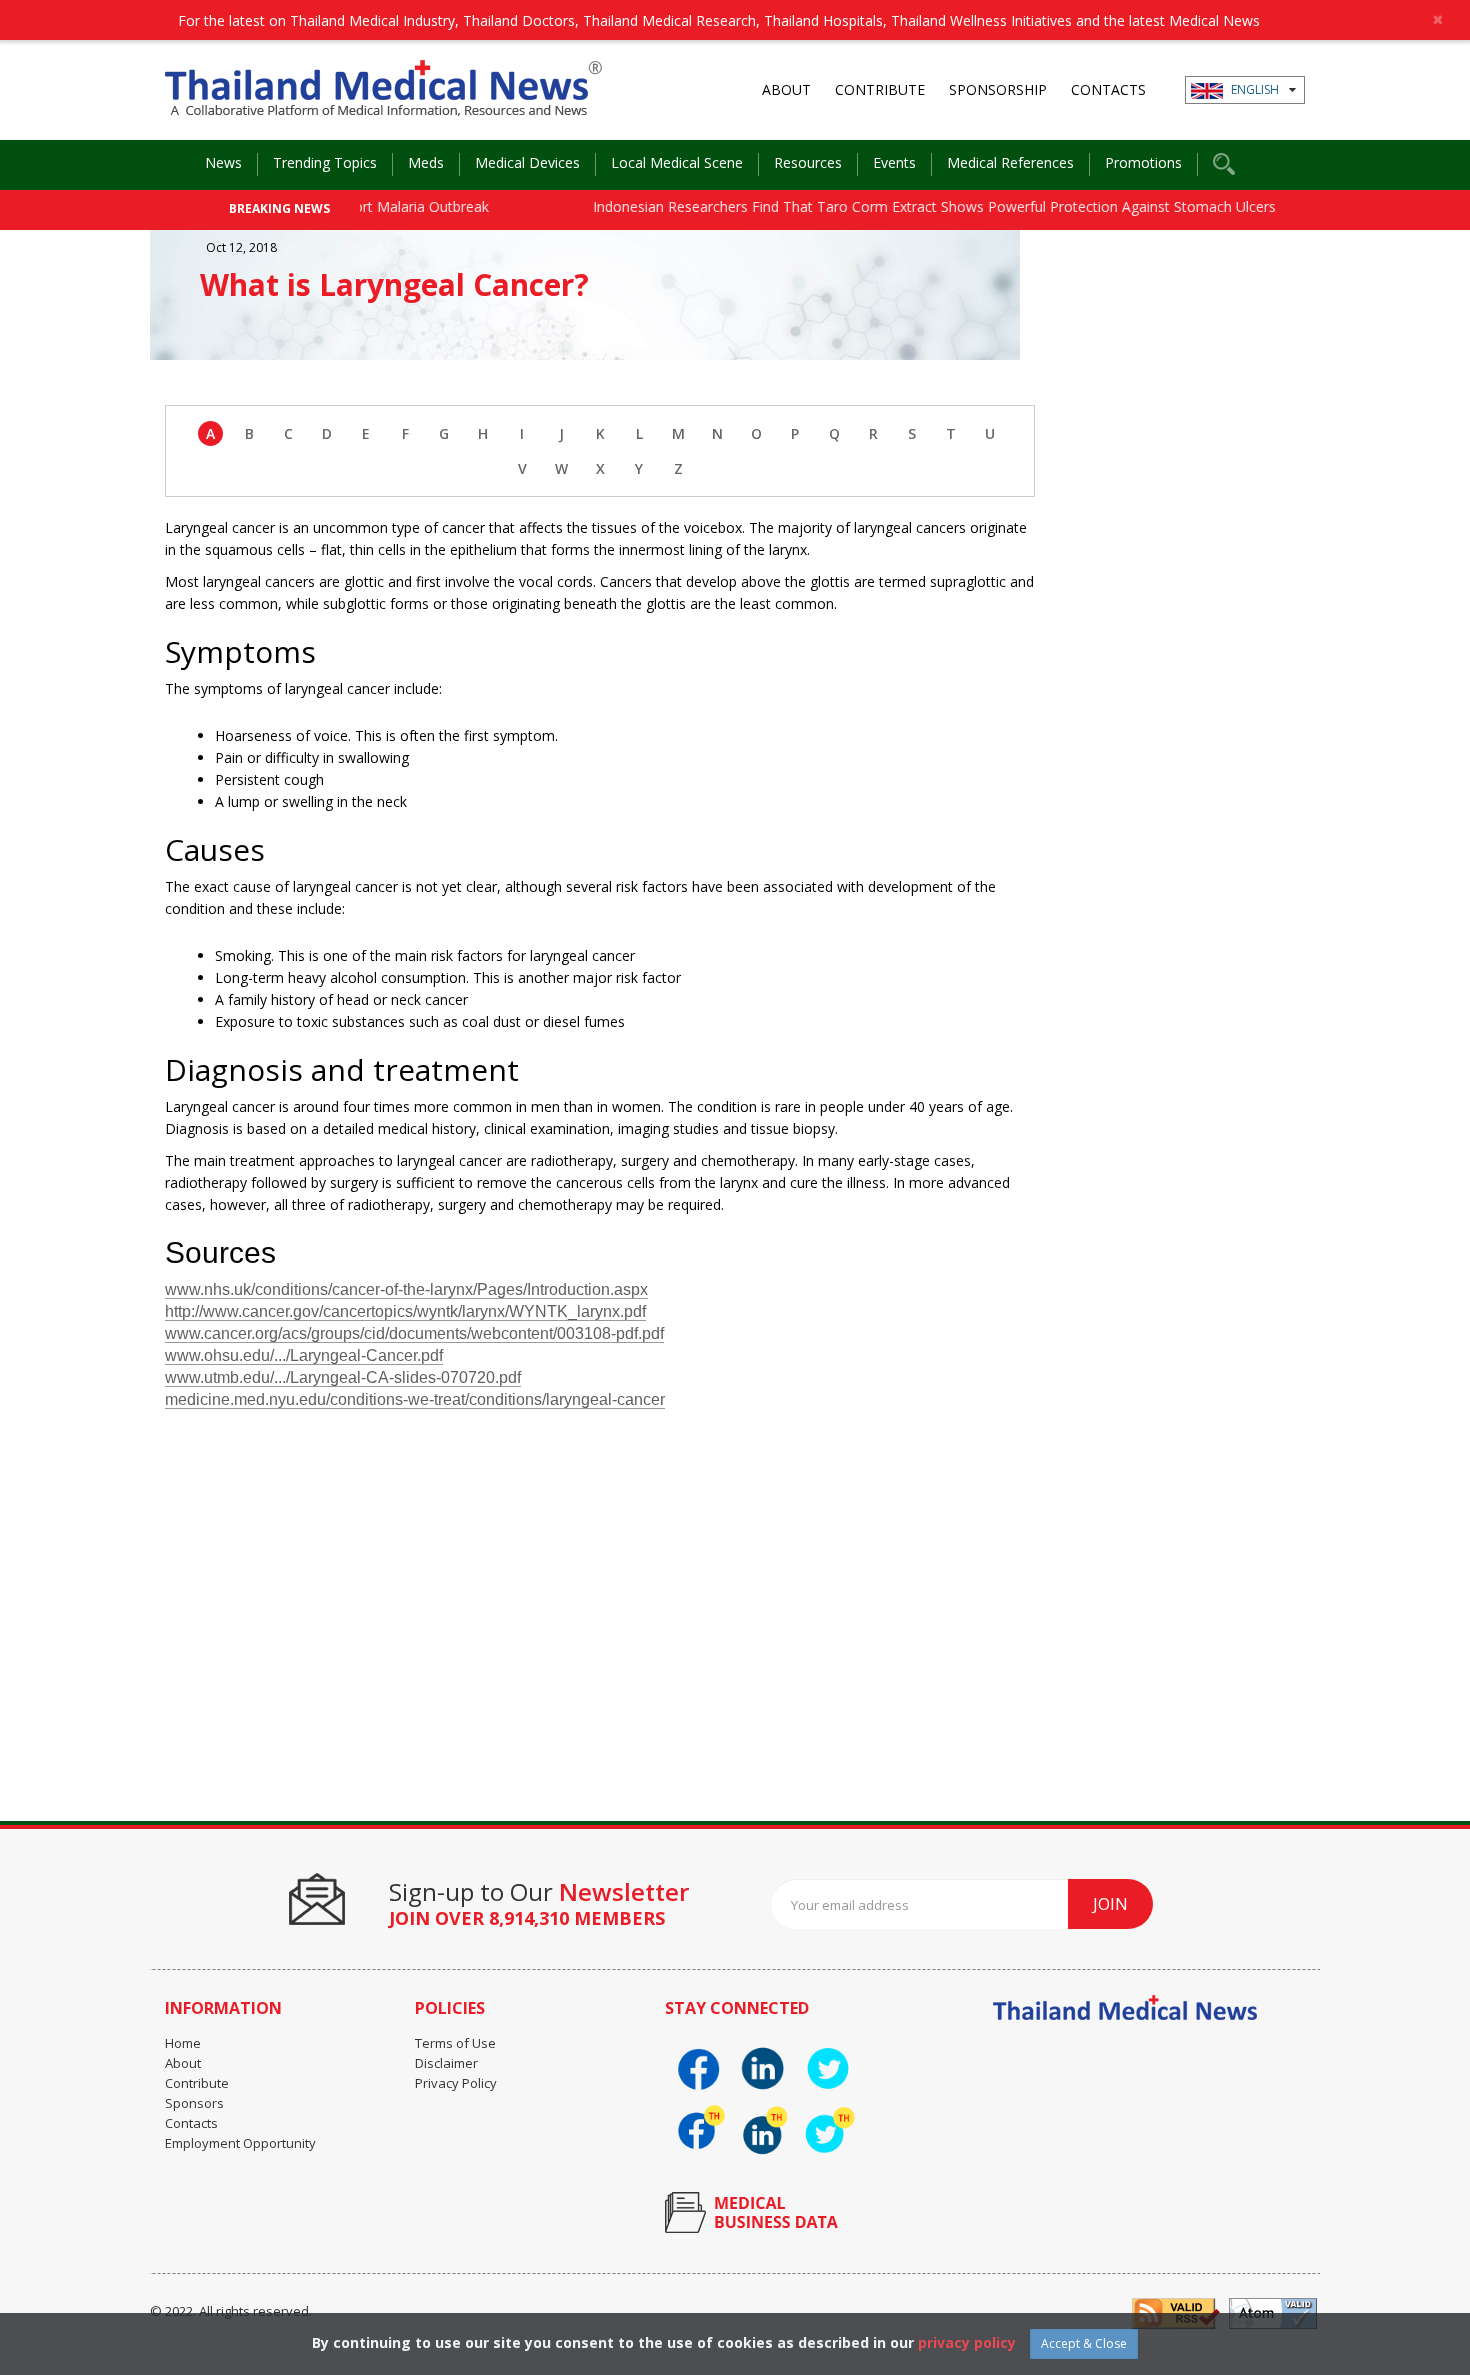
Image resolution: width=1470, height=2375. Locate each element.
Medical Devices (527, 162)
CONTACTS (1108, 89)
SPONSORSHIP (998, 89)
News (223, 162)
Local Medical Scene (677, 162)
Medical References (1010, 162)
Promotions (1143, 162)
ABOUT (786, 89)
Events (894, 162)
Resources (808, 162)
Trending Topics (325, 162)
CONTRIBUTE (880, 89)
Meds (426, 162)
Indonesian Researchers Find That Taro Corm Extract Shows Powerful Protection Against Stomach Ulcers (900, 206)
